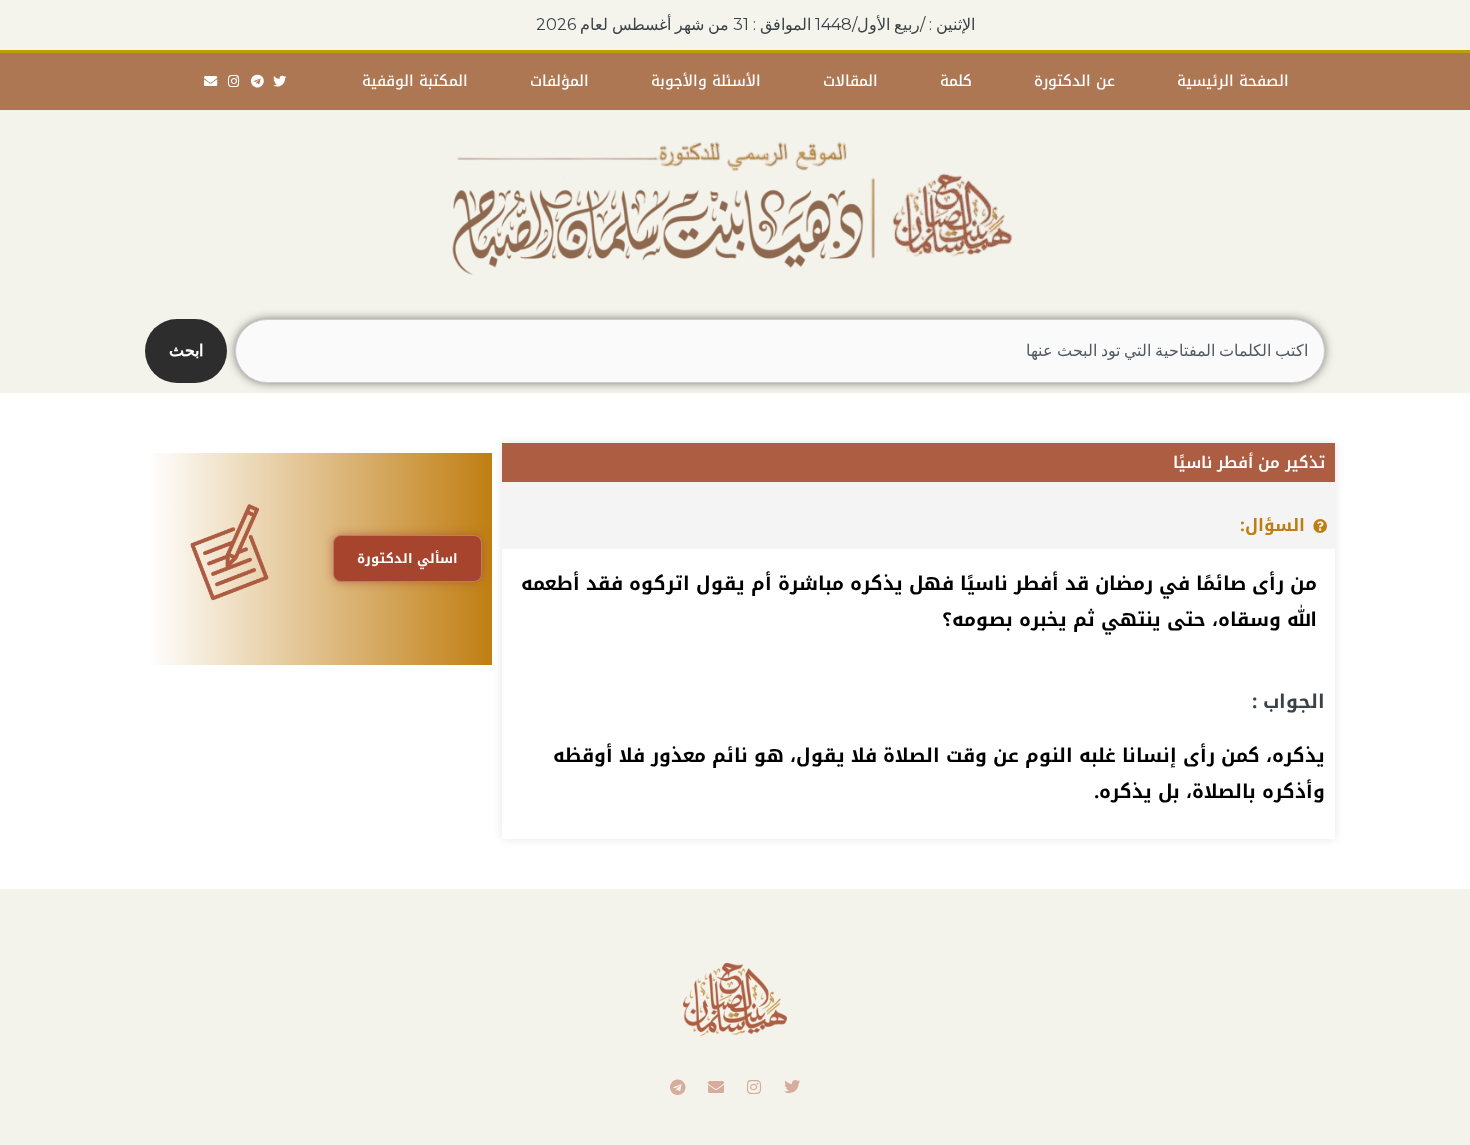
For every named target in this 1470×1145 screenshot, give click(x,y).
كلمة (956, 81)
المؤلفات (559, 81)
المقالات (850, 81)
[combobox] (780, 351)
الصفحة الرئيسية (1233, 81)
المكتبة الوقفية (415, 81)
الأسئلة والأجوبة (706, 81)
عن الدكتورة (1074, 81)
